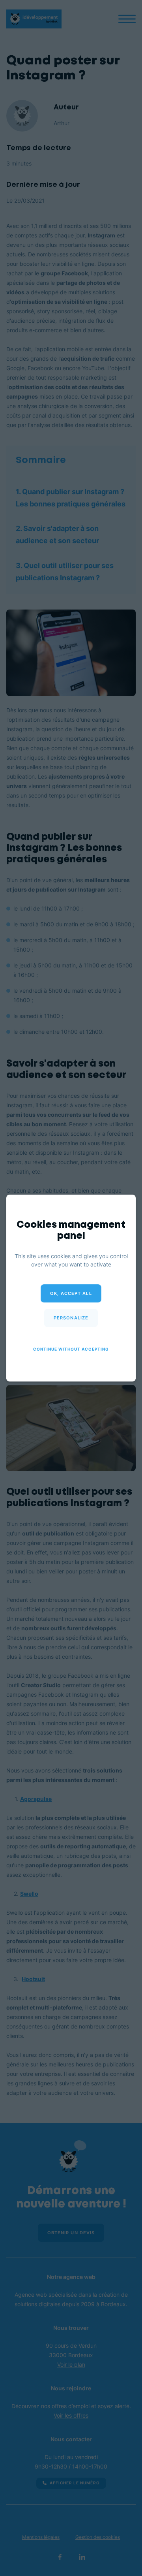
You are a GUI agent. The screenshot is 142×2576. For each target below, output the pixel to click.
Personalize (71, 1318)
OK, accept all (71, 1293)
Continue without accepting (71, 1349)
